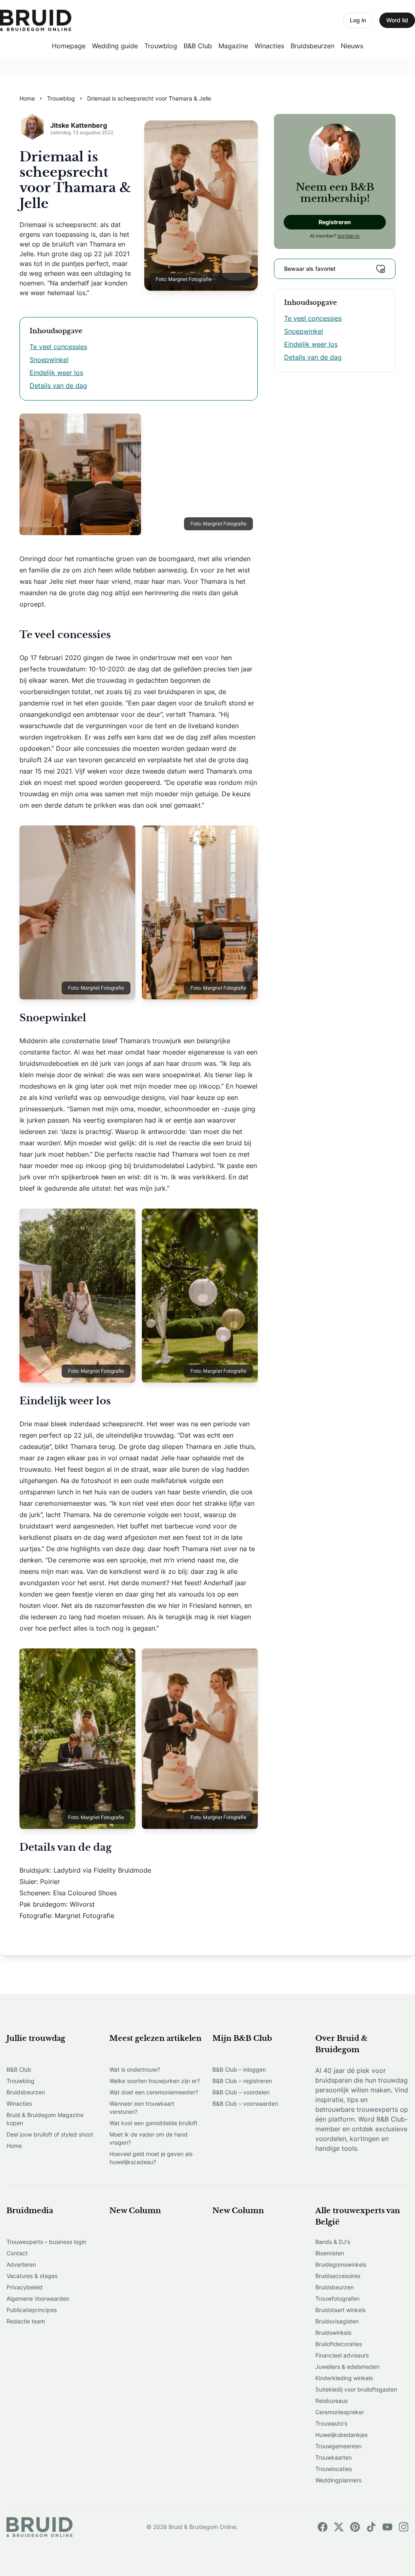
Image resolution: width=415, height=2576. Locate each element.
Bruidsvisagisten (337, 2321)
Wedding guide (115, 46)
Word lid (397, 20)
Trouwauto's (331, 2423)
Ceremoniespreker (340, 2412)
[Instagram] (404, 2527)
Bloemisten (330, 2253)
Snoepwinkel (49, 360)
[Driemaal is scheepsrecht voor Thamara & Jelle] (36, 20)
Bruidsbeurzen (312, 46)
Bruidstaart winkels (340, 2310)
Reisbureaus (332, 2401)
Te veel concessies (58, 347)
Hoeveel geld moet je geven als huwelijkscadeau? (151, 2158)
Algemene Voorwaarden (38, 2298)
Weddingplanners (338, 2480)
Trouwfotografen (337, 2298)
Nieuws (352, 46)
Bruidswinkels (333, 2333)
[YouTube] (387, 2527)
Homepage (69, 46)
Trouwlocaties (334, 2469)
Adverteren (21, 2264)
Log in (358, 20)
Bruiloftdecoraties (339, 2344)
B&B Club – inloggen (239, 2069)
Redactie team (26, 2321)
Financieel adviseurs (342, 2355)
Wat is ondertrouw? (135, 2069)
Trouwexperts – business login (46, 2242)
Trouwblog (161, 46)
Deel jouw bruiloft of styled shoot (50, 2134)
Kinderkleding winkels (344, 2378)
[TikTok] (371, 2527)
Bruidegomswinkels (341, 2264)
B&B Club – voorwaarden (245, 2103)
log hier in (349, 236)
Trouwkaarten (334, 2457)
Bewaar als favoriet (310, 269)
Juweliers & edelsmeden (347, 2367)
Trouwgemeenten (338, 2446)
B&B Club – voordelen (241, 2092)
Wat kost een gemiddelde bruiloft (153, 2123)
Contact (17, 2253)
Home (14, 2146)
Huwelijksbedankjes (341, 2435)
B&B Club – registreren (242, 2081)
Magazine (233, 46)
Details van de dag (58, 386)
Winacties (269, 46)
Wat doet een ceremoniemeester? (154, 2092)
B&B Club (198, 46)
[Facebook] (323, 2527)
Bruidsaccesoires (338, 2276)
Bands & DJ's (333, 2242)
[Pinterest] (355, 2527)
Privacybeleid (25, 2287)
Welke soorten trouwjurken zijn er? (155, 2081)
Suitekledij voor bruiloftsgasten (356, 2389)
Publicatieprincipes (32, 2310)
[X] (339, 2527)
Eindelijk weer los (56, 373)
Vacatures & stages (32, 2276)
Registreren (335, 222)
